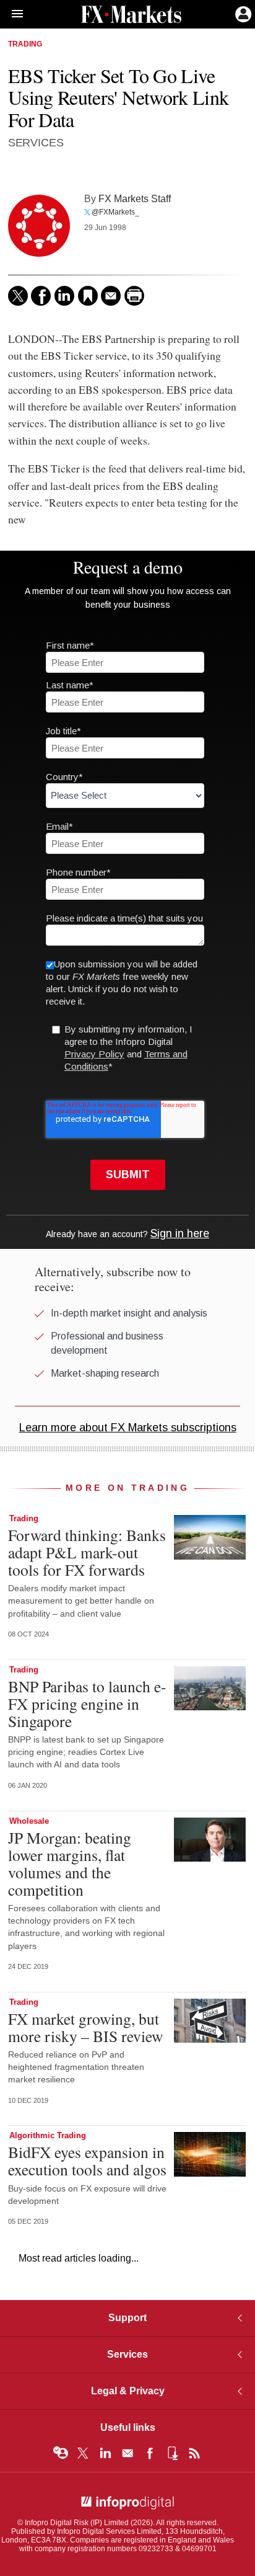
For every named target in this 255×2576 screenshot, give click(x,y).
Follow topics (61, 2453)
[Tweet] (18, 296)
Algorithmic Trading (48, 2135)
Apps (172, 2453)
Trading (25, 44)
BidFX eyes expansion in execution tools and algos (87, 2161)
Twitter (83, 2453)
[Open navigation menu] (12, 14)
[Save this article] (88, 296)
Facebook (150, 2453)
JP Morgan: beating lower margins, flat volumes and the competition (70, 1864)
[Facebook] (41, 296)
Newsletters (127, 2453)
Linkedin (105, 2453)
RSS (194, 2453)
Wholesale (29, 1821)
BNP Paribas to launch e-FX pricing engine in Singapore (87, 1703)
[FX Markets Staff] (39, 226)
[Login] (242, 13)
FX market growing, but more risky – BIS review (85, 2027)
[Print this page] (134, 296)
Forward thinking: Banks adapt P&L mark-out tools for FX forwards (87, 1552)
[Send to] (111, 296)
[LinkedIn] (64, 296)
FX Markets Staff (135, 198)
